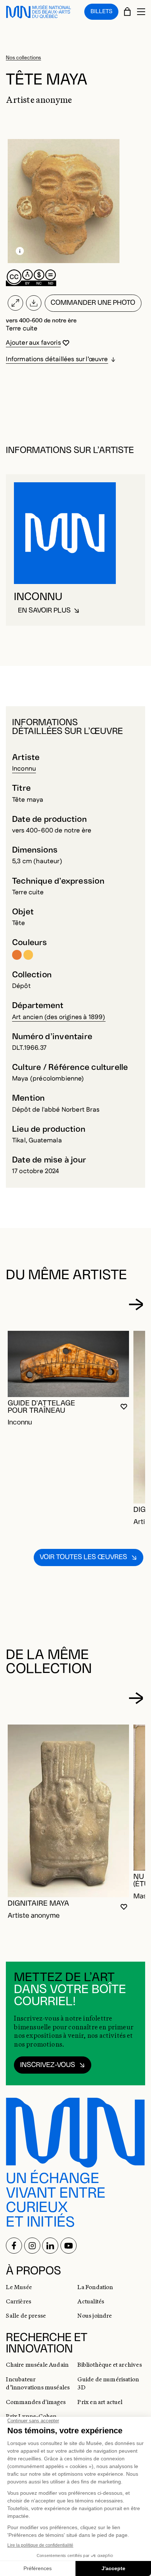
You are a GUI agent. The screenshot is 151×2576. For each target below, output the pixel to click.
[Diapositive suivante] (136, 1304)
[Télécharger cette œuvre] (34, 303)
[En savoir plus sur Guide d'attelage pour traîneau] (68, 1364)
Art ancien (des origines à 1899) (59, 1017)
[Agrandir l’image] (15, 303)
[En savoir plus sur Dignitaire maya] (68, 1811)
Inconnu (24, 769)
